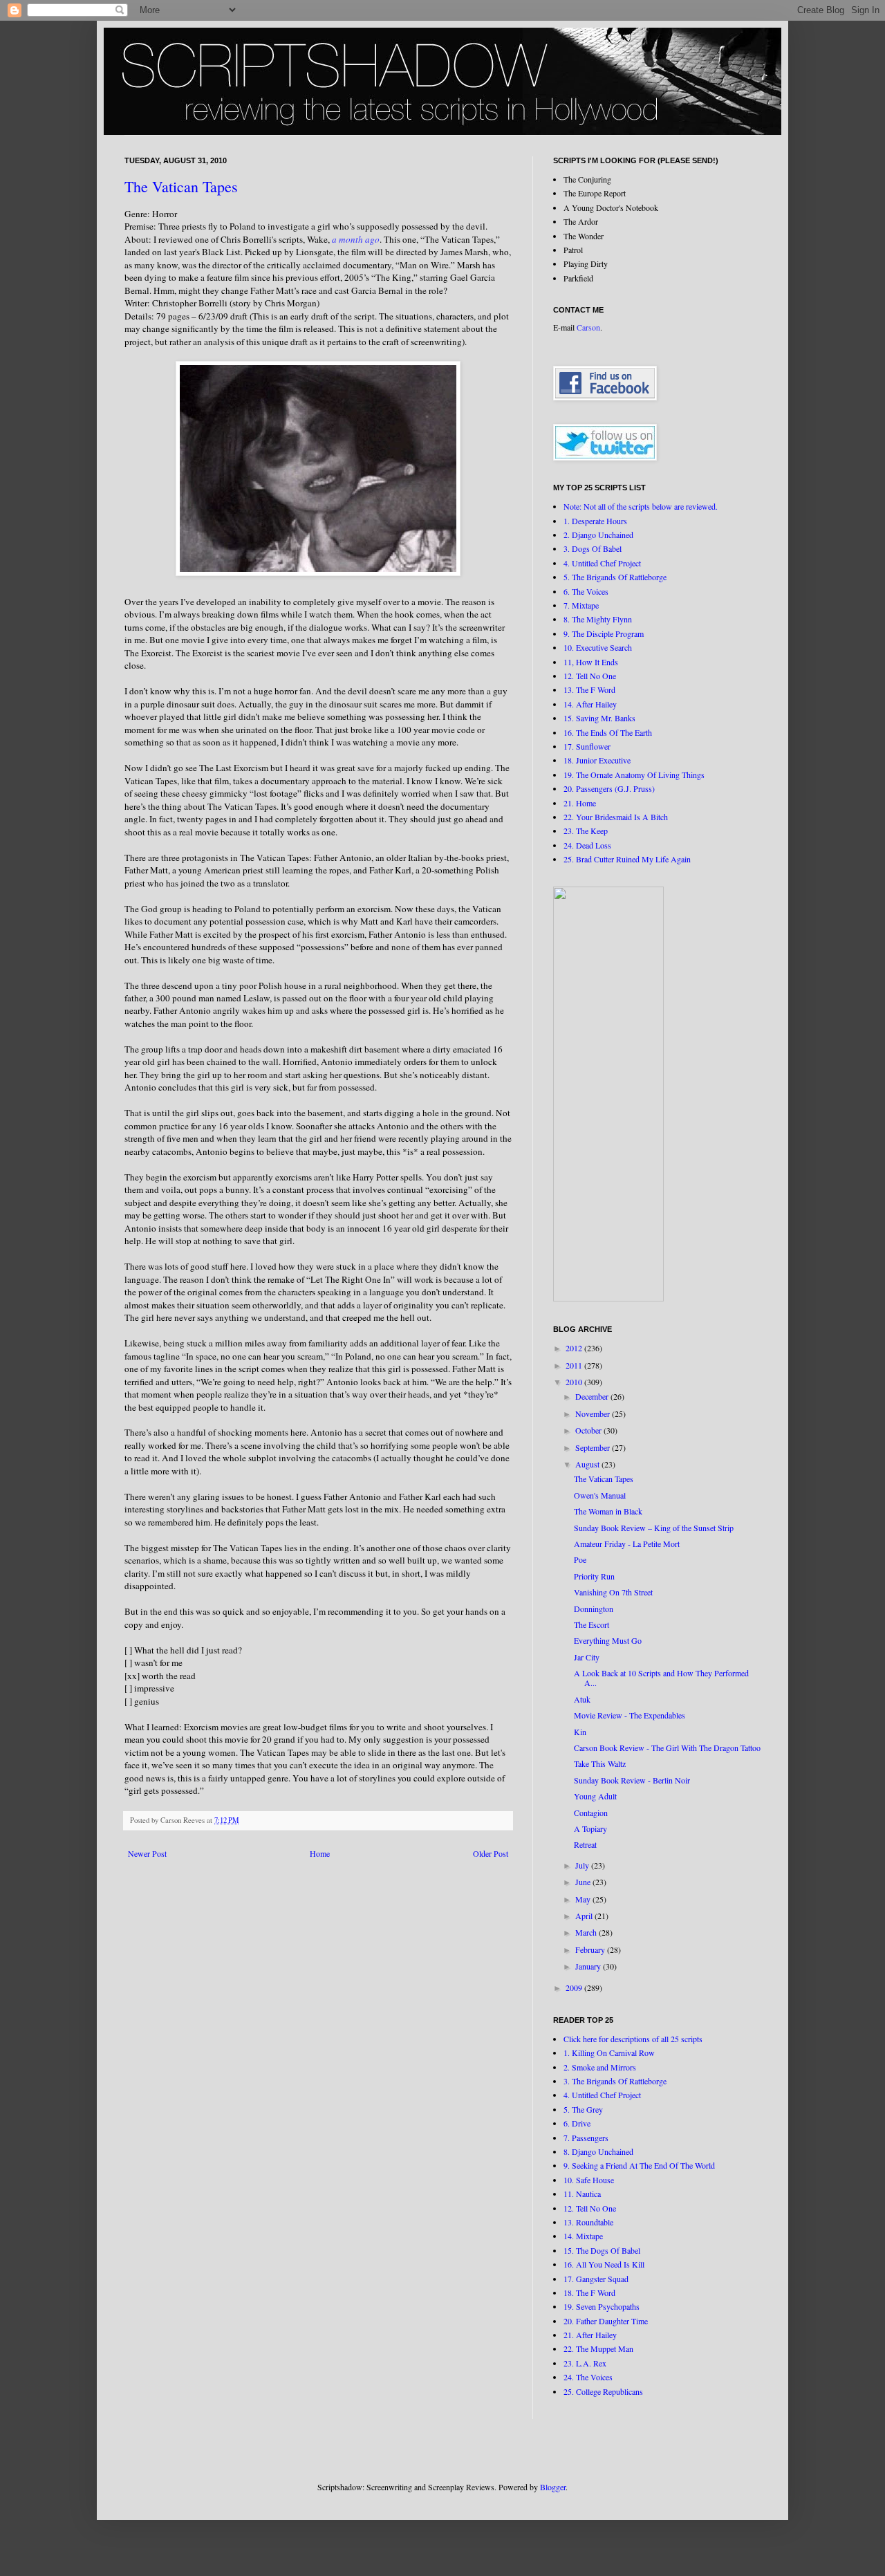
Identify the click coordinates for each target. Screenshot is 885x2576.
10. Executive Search (598, 647)
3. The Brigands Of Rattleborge (615, 2081)
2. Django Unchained (598, 535)
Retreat (585, 1844)
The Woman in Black (608, 1511)
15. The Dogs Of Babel (602, 2250)
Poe (580, 1559)
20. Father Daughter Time (606, 2321)
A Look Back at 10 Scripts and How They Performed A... (661, 1678)
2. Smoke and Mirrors (600, 2067)
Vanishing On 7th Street (613, 1592)
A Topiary (590, 1828)
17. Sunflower (587, 746)
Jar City (587, 1657)
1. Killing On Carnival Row (609, 2053)
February (591, 1949)
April (585, 1916)
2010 (575, 1382)
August (588, 1464)
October (589, 1430)
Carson (588, 327)
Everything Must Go (608, 1640)
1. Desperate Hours (595, 521)
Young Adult (595, 1796)
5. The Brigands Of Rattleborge (615, 577)
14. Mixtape (583, 2236)
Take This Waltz (600, 1763)
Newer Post (147, 1853)
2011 (575, 1365)
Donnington (594, 1609)
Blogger (553, 2487)
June (584, 1882)
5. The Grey (583, 2109)
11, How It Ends (591, 662)
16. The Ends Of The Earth (608, 732)
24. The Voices (588, 2377)
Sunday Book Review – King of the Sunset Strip (654, 1528)
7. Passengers (586, 2138)
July (583, 1865)
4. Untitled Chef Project (602, 563)
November (594, 1414)
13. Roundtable (588, 2222)
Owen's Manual (600, 1495)
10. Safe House (589, 2180)
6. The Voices (586, 591)
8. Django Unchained (598, 2151)
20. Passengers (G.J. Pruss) (609, 788)
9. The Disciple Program (604, 633)
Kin (580, 1732)
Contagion (591, 1813)
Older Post (491, 1853)
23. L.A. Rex (585, 2363)
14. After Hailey (590, 704)
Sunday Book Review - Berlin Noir (632, 1780)
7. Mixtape (581, 605)
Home (320, 1853)
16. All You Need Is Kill (604, 2264)
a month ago (356, 239)
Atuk (582, 1699)
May (584, 1899)
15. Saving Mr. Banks (599, 718)
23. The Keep (586, 831)
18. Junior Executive (597, 760)
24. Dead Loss (587, 845)
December (593, 1396)
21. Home (580, 803)
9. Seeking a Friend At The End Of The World (639, 2165)
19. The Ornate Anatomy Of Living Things (634, 775)
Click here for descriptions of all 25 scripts (633, 2039)
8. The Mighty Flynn (598, 619)
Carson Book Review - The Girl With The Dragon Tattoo (667, 1748)
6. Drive (577, 2123)
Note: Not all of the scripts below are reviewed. (641, 506)
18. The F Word (589, 2292)
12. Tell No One (590, 676)
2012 (575, 1348)
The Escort (591, 1624)
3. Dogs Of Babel (593, 548)
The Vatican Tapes (181, 186)
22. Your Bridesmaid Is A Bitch (616, 817)
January (589, 1966)
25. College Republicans (603, 2391)
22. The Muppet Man (598, 2348)
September (594, 1447)
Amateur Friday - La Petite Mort (627, 1544)
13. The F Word (589, 689)
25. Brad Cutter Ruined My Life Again (627, 859)
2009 (575, 1987)
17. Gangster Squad (596, 2279)
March (587, 1932)
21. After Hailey (590, 2335)
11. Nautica (582, 2194)
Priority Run (594, 1576)
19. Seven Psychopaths (602, 2306)
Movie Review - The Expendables (630, 1715)
